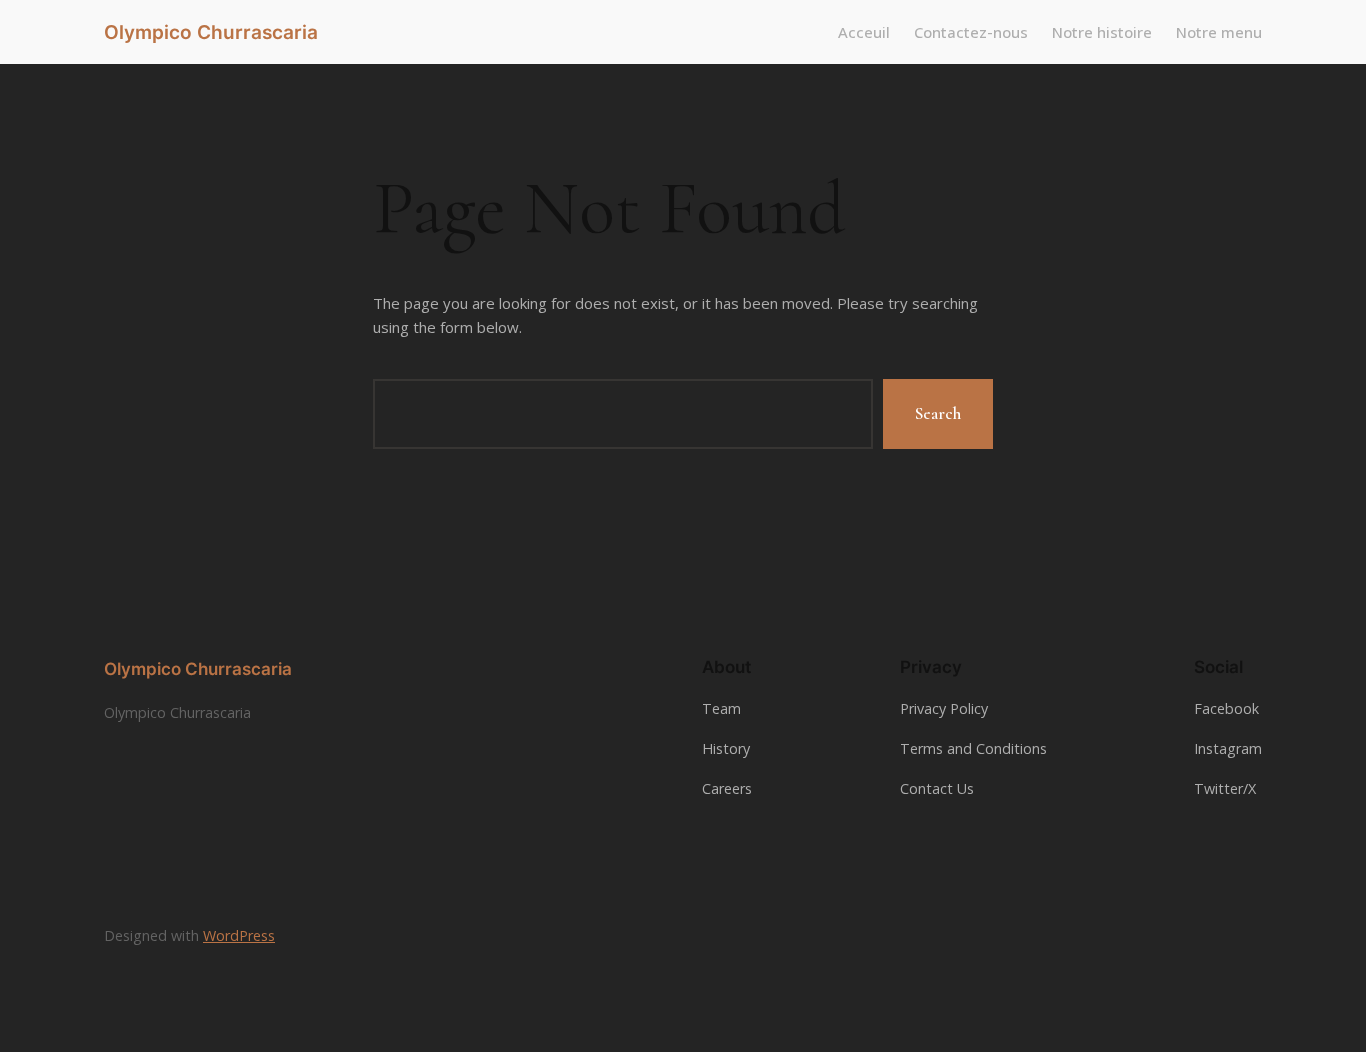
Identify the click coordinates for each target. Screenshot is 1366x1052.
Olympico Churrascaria (211, 32)
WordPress (239, 935)
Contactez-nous (971, 32)
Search (938, 413)
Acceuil (864, 32)
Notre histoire (1102, 32)
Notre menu (1219, 32)
